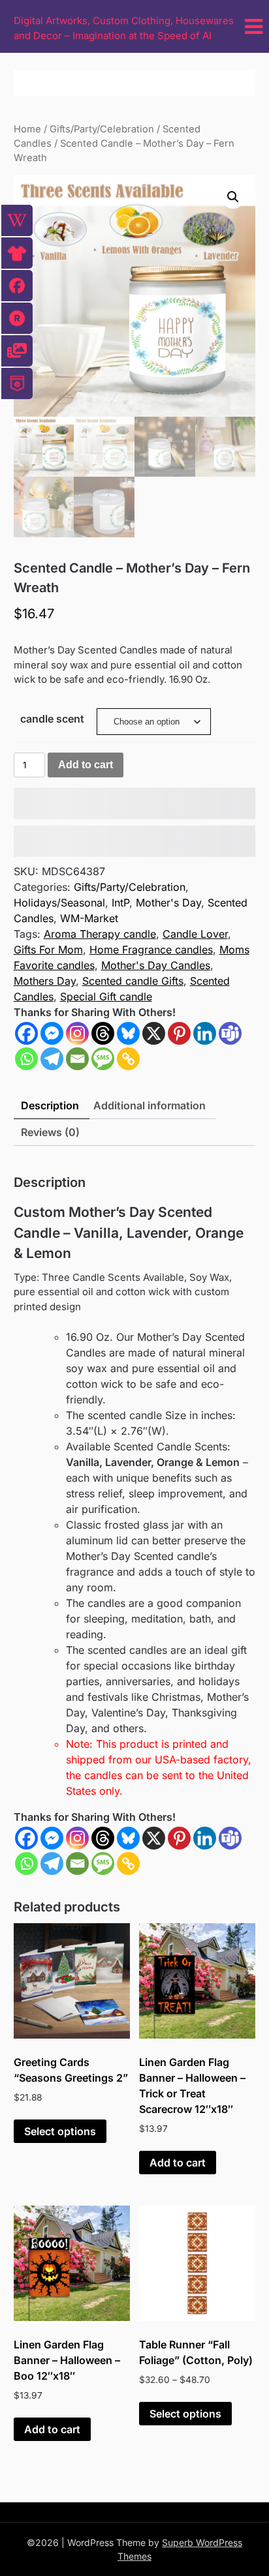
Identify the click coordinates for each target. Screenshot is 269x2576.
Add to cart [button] (178, 2163)
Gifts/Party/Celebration (102, 129)
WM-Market (89, 918)
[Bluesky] (128, 1033)
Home (27, 129)
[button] (233, 197)
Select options (60, 2131)
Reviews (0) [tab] (50, 1132)
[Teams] (230, 1033)
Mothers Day (45, 981)
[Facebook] (26, 1033)
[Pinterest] (179, 1033)
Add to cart (86, 765)
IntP (120, 903)
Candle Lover (195, 934)
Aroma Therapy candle (100, 934)
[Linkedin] (205, 1033)
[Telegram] (52, 1059)
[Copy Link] (128, 1059)
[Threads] (103, 1033)
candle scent (52, 719)
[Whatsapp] (26, 1059)
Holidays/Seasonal (59, 903)
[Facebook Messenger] (52, 1838)
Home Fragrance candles (151, 950)
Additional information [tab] (150, 1105)
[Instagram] (77, 1033)
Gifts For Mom (48, 950)
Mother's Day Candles (156, 965)
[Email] (77, 1059)
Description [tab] (50, 1105)
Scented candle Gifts (133, 981)
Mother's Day (168, 903)
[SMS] (103, 1059)
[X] (154, 1033)
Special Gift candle (106, 996)
